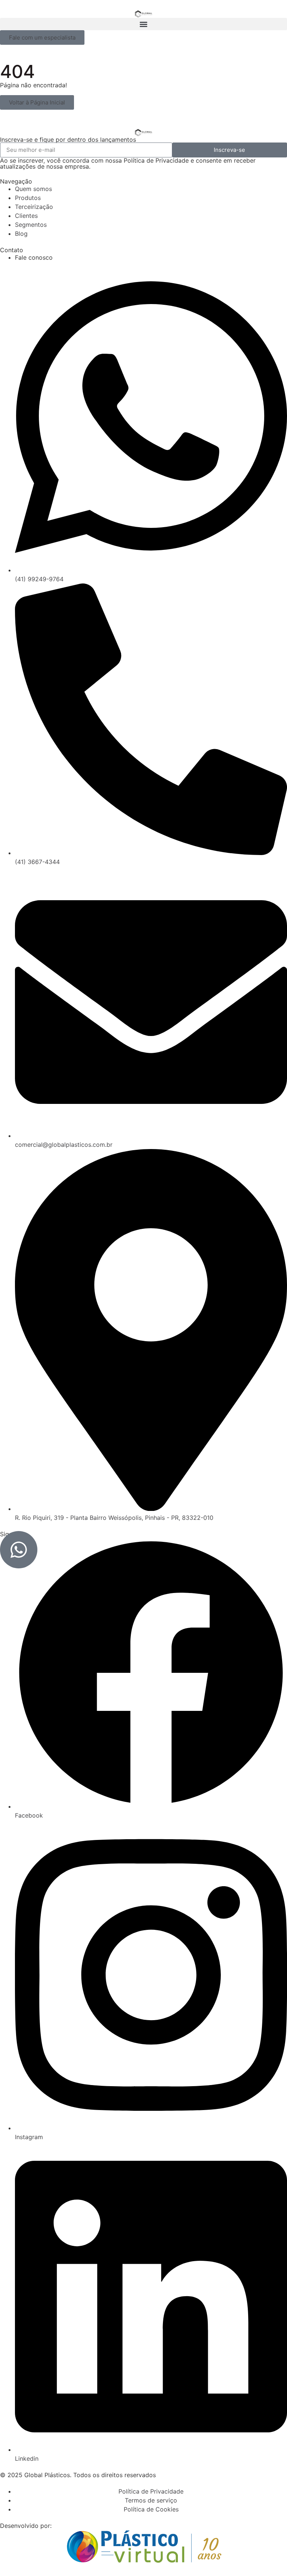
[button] (143, 24)
